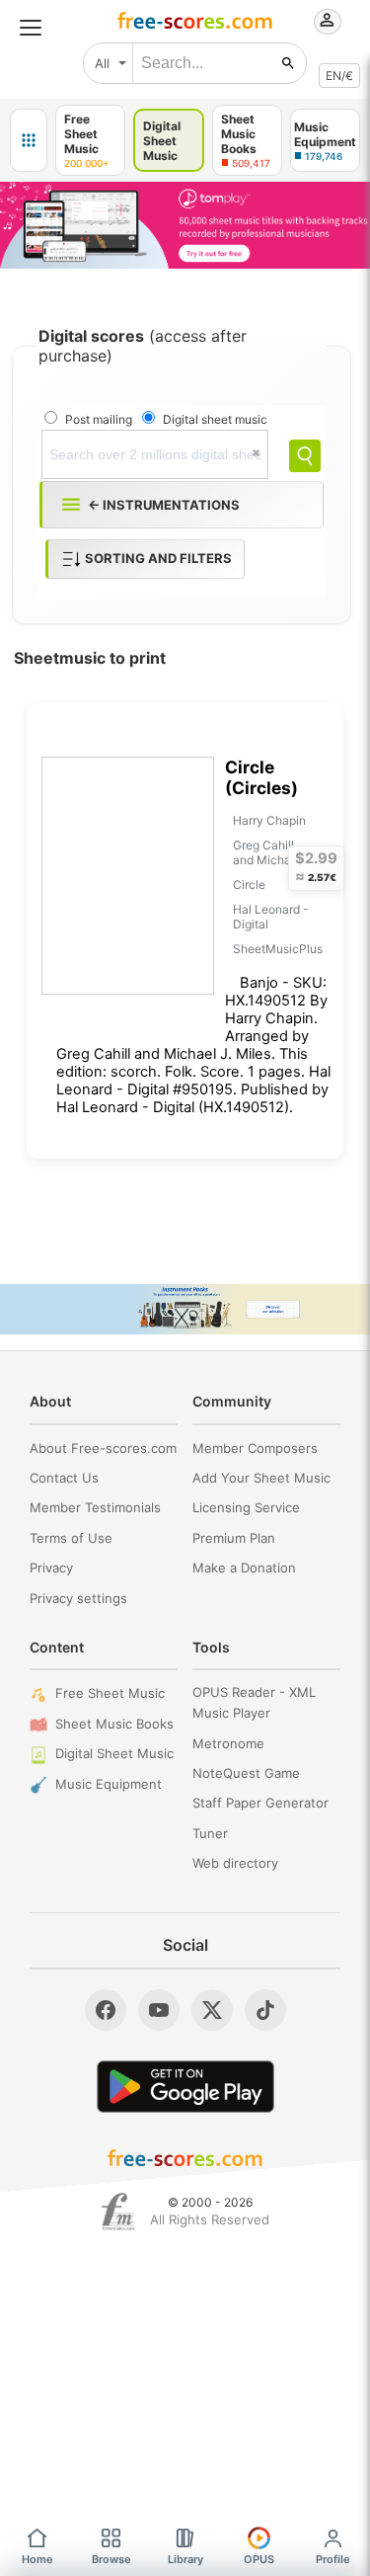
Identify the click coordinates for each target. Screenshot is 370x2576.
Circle (249, 885)
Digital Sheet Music (114, 1753)
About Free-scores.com (103, 1448)
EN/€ (339, 76)
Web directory (235, 1863)
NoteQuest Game (246, 1773)
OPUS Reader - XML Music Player (254, 1702)
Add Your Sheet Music (261, 1478)
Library (185, 2559)
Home (37, 2559)
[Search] (305, 456)
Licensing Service (246, 1507)
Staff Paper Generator (260, 1803)
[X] (212, 2010)
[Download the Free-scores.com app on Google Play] (185, 2087)
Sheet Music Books (114, 1724)
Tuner (210, 1833)
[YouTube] (159, 2010)
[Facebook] (106, 2010)
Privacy (51, 1568)
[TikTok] (265, 2010)
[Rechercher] (288, 63)
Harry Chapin (269, 820)
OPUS (259, 2559)
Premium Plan (234, 1538)
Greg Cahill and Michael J (272, 852)
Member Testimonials (95, 1507)
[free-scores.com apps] (29, 140)
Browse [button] (111, 2559)
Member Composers (255, 1448)
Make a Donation (244, 1568)
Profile (333, 2559)
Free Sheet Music (110, 1693)
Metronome (228, 1743)
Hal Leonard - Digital (271, 917)
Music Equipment (109, 1784)
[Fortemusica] (118, 2212)
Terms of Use (71, 1538)
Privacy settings (78, 1598)
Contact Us (64, 1478)
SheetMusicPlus (278, 949)
